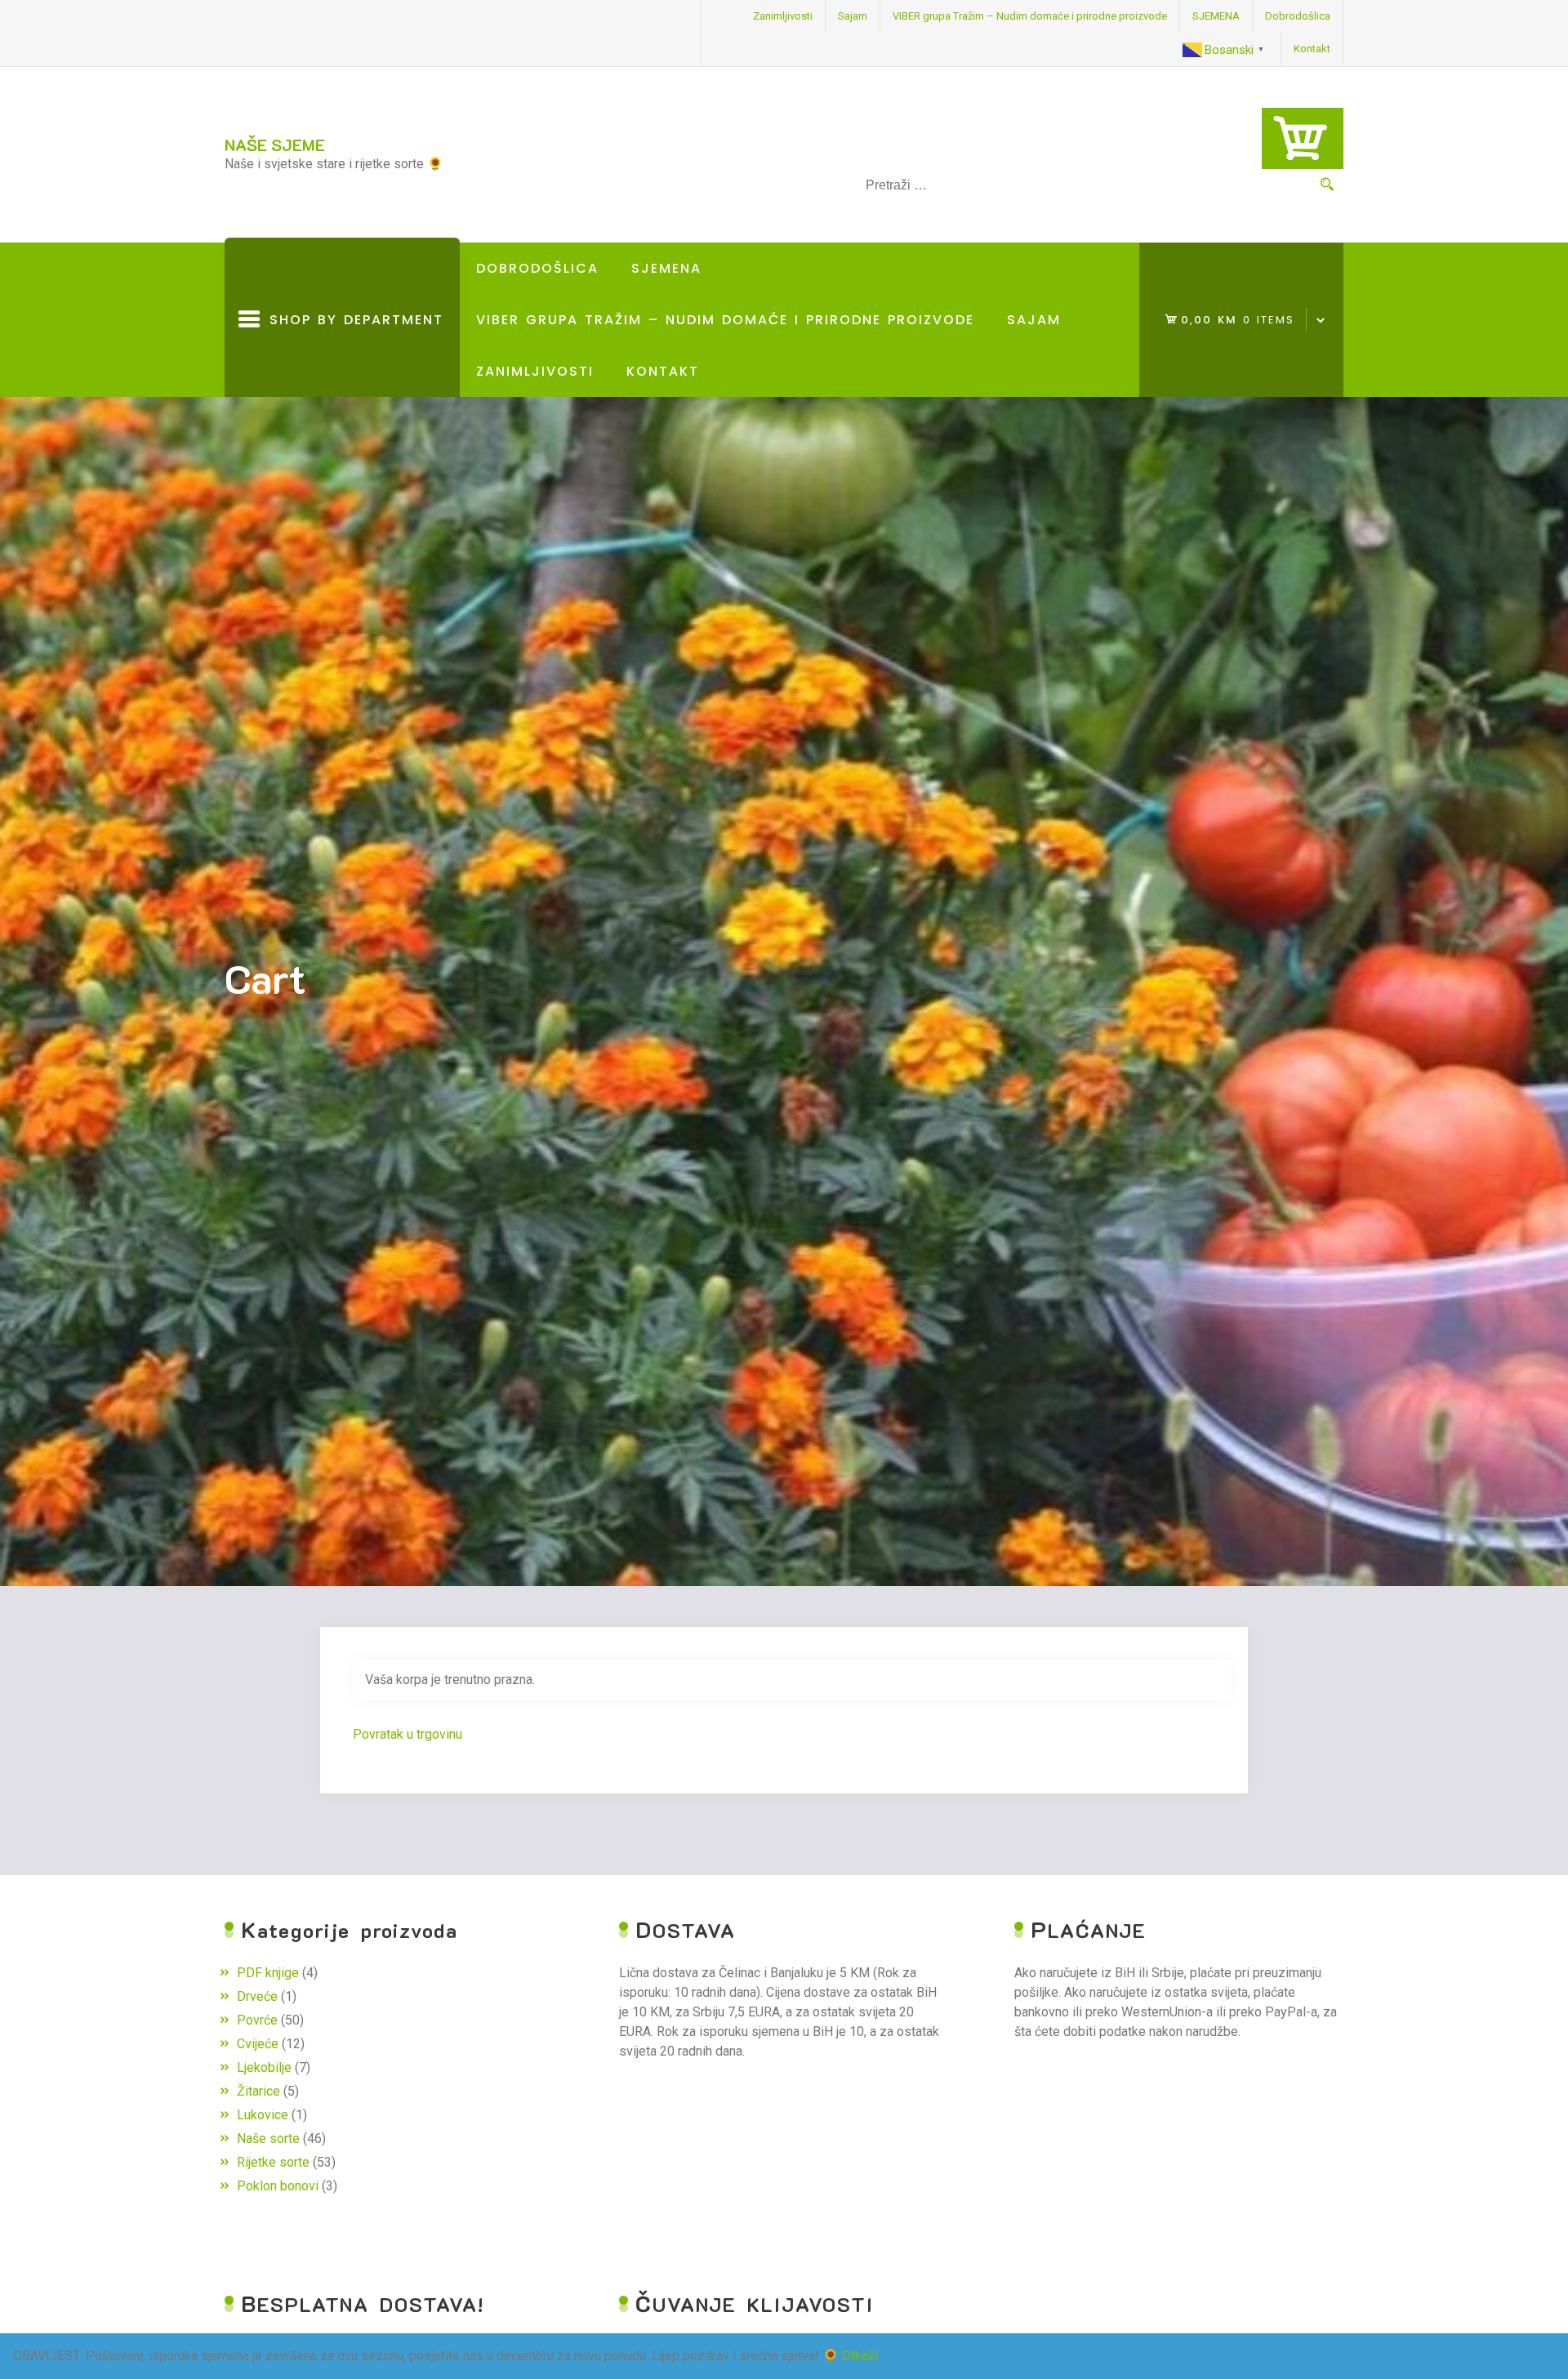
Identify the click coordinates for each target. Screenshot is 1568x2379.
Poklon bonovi (278, 2186)
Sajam (853, 16)
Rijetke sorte (273, 2162)
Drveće (257, 1996)
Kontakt (1312, 49)
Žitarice (258, 2091)
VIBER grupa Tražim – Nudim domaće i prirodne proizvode (1030, 16)
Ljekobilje (264, 2067)
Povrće (257, 2020)
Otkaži (860, 2356)
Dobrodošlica (1298, 16)
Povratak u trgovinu (408, 1734)
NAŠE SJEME (275, 145)
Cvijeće (258, 2044)
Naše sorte (268, 2138)
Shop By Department (352, 354)
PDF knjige (268, 1973)
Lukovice (263, 2115)
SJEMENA (1216, 16)
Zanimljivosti (783, 16)
